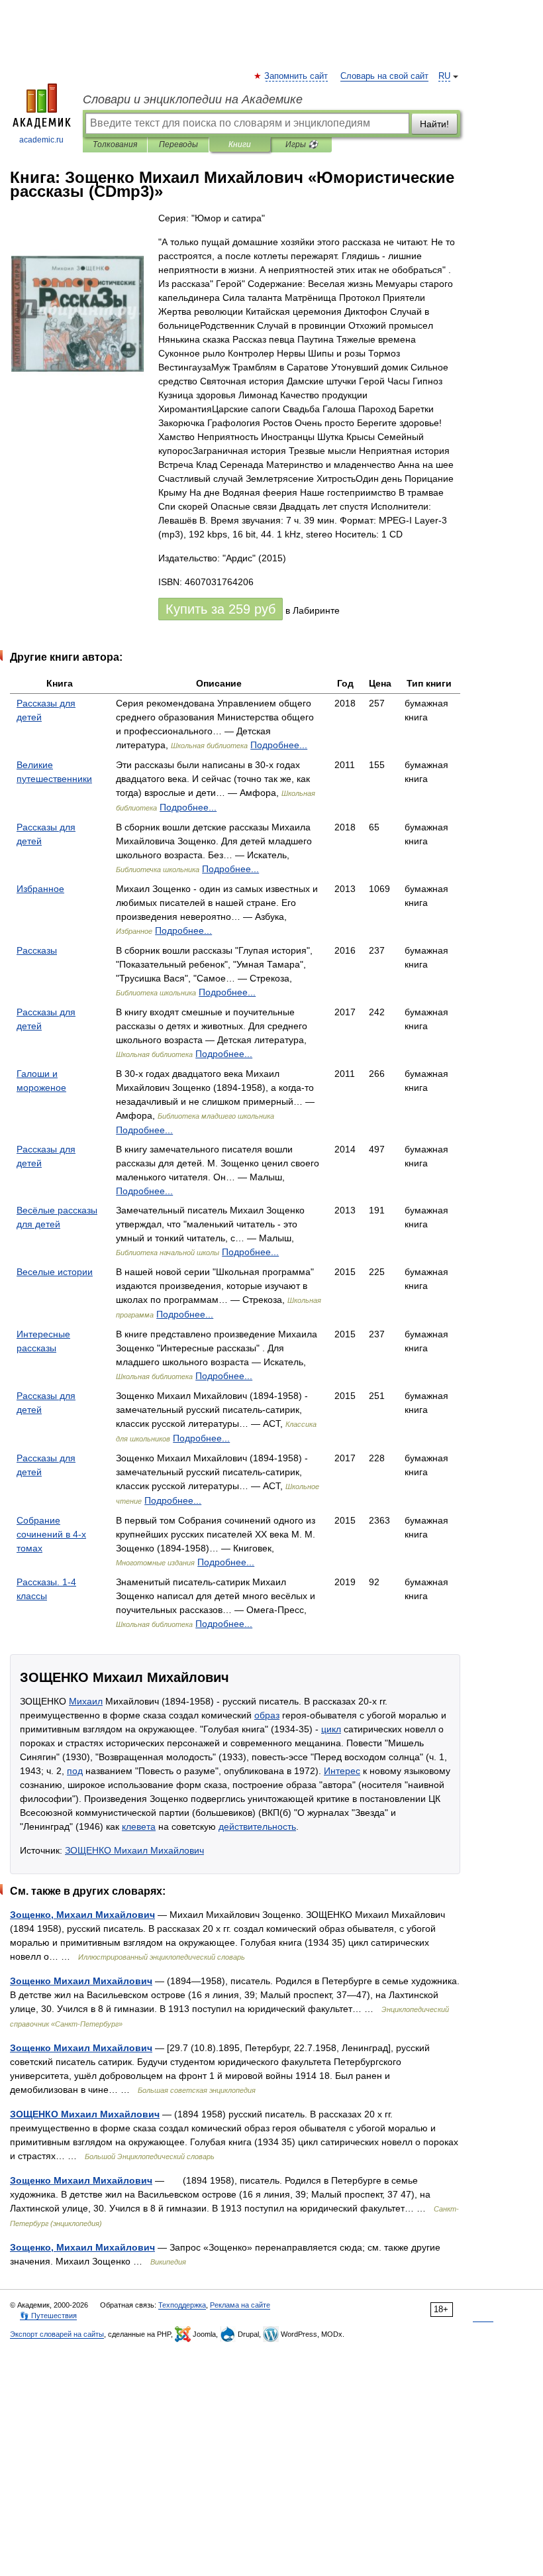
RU (444, 76)
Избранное (40, 889)
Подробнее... (279, 745)
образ (267, 1715)
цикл (331, 1729)
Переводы (178, 144)
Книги (240, 144)
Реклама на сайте (240, 2305)
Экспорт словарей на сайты (57, 2334)
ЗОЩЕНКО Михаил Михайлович (134, 1850)
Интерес (342, 1771)
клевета (139, 1826)
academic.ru (41, 140)
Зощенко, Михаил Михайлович (82, 1915)
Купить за (221, 609)
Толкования (115, 144)
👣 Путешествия (48, 2316)
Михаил (86, 1701)
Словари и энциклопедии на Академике (193, 99)
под (75, 1771)
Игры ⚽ (302, 144)
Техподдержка (182, 2305)
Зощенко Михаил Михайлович (81, 1981)
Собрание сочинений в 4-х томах (51, 1534)
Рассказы (37, 950)
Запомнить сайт (297, 76)
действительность (257, 1826)
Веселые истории (55, 1272)
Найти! (434, 124)
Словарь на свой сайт (384, 76)
